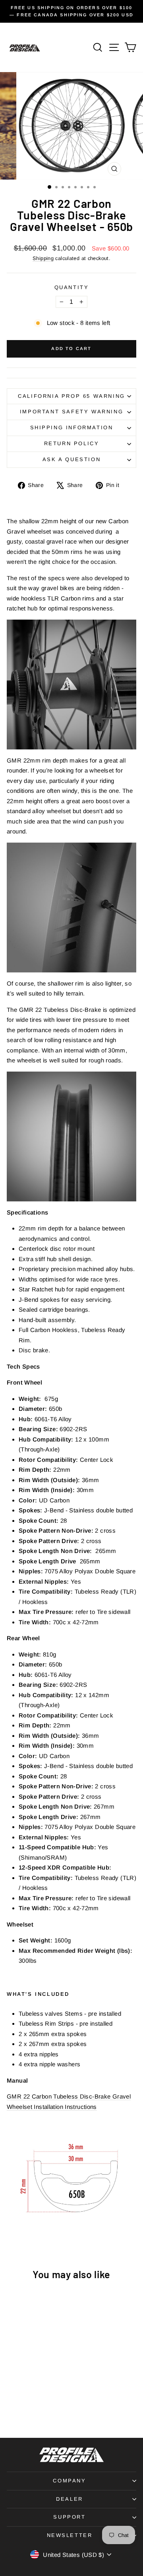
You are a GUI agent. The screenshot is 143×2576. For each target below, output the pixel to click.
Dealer (70, 2499)
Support (69, 2517)
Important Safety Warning (71, 412)
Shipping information (72, 427)
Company (69, 2481)
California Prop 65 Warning (71, 396)
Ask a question (71, 459)
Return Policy (72, 443)
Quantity (72, 287)
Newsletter (70, 2535)
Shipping (43, 258)
